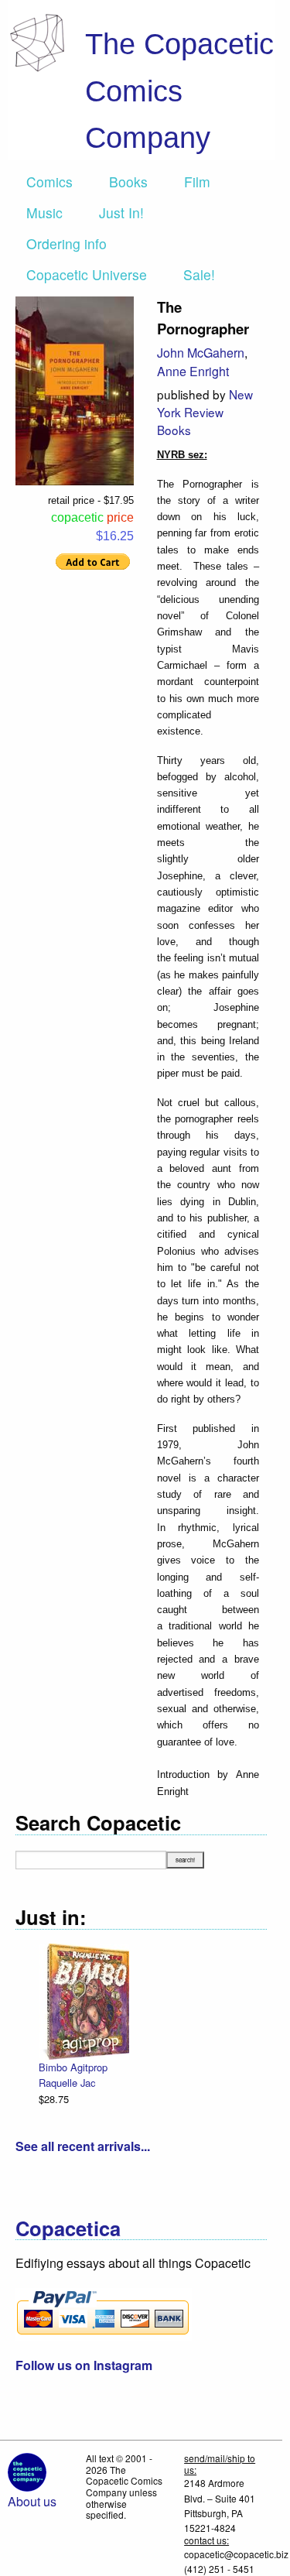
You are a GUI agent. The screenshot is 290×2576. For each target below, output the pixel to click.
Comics (49, 182)
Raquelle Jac (67, 2083)
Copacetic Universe (87, 274)
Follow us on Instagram (84, 2365)
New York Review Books (205, 412)
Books (128, 182)
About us (32, 2501)
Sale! (199, 274)
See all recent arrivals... (83, 2146)
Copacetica (68, 2228)
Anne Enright (193, 371)
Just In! (121, 212)
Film (197, 182)
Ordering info (67, 243)
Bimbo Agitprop (73, 2067)
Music (44, 212)
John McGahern (201, 353)
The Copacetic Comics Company (179, 91)
